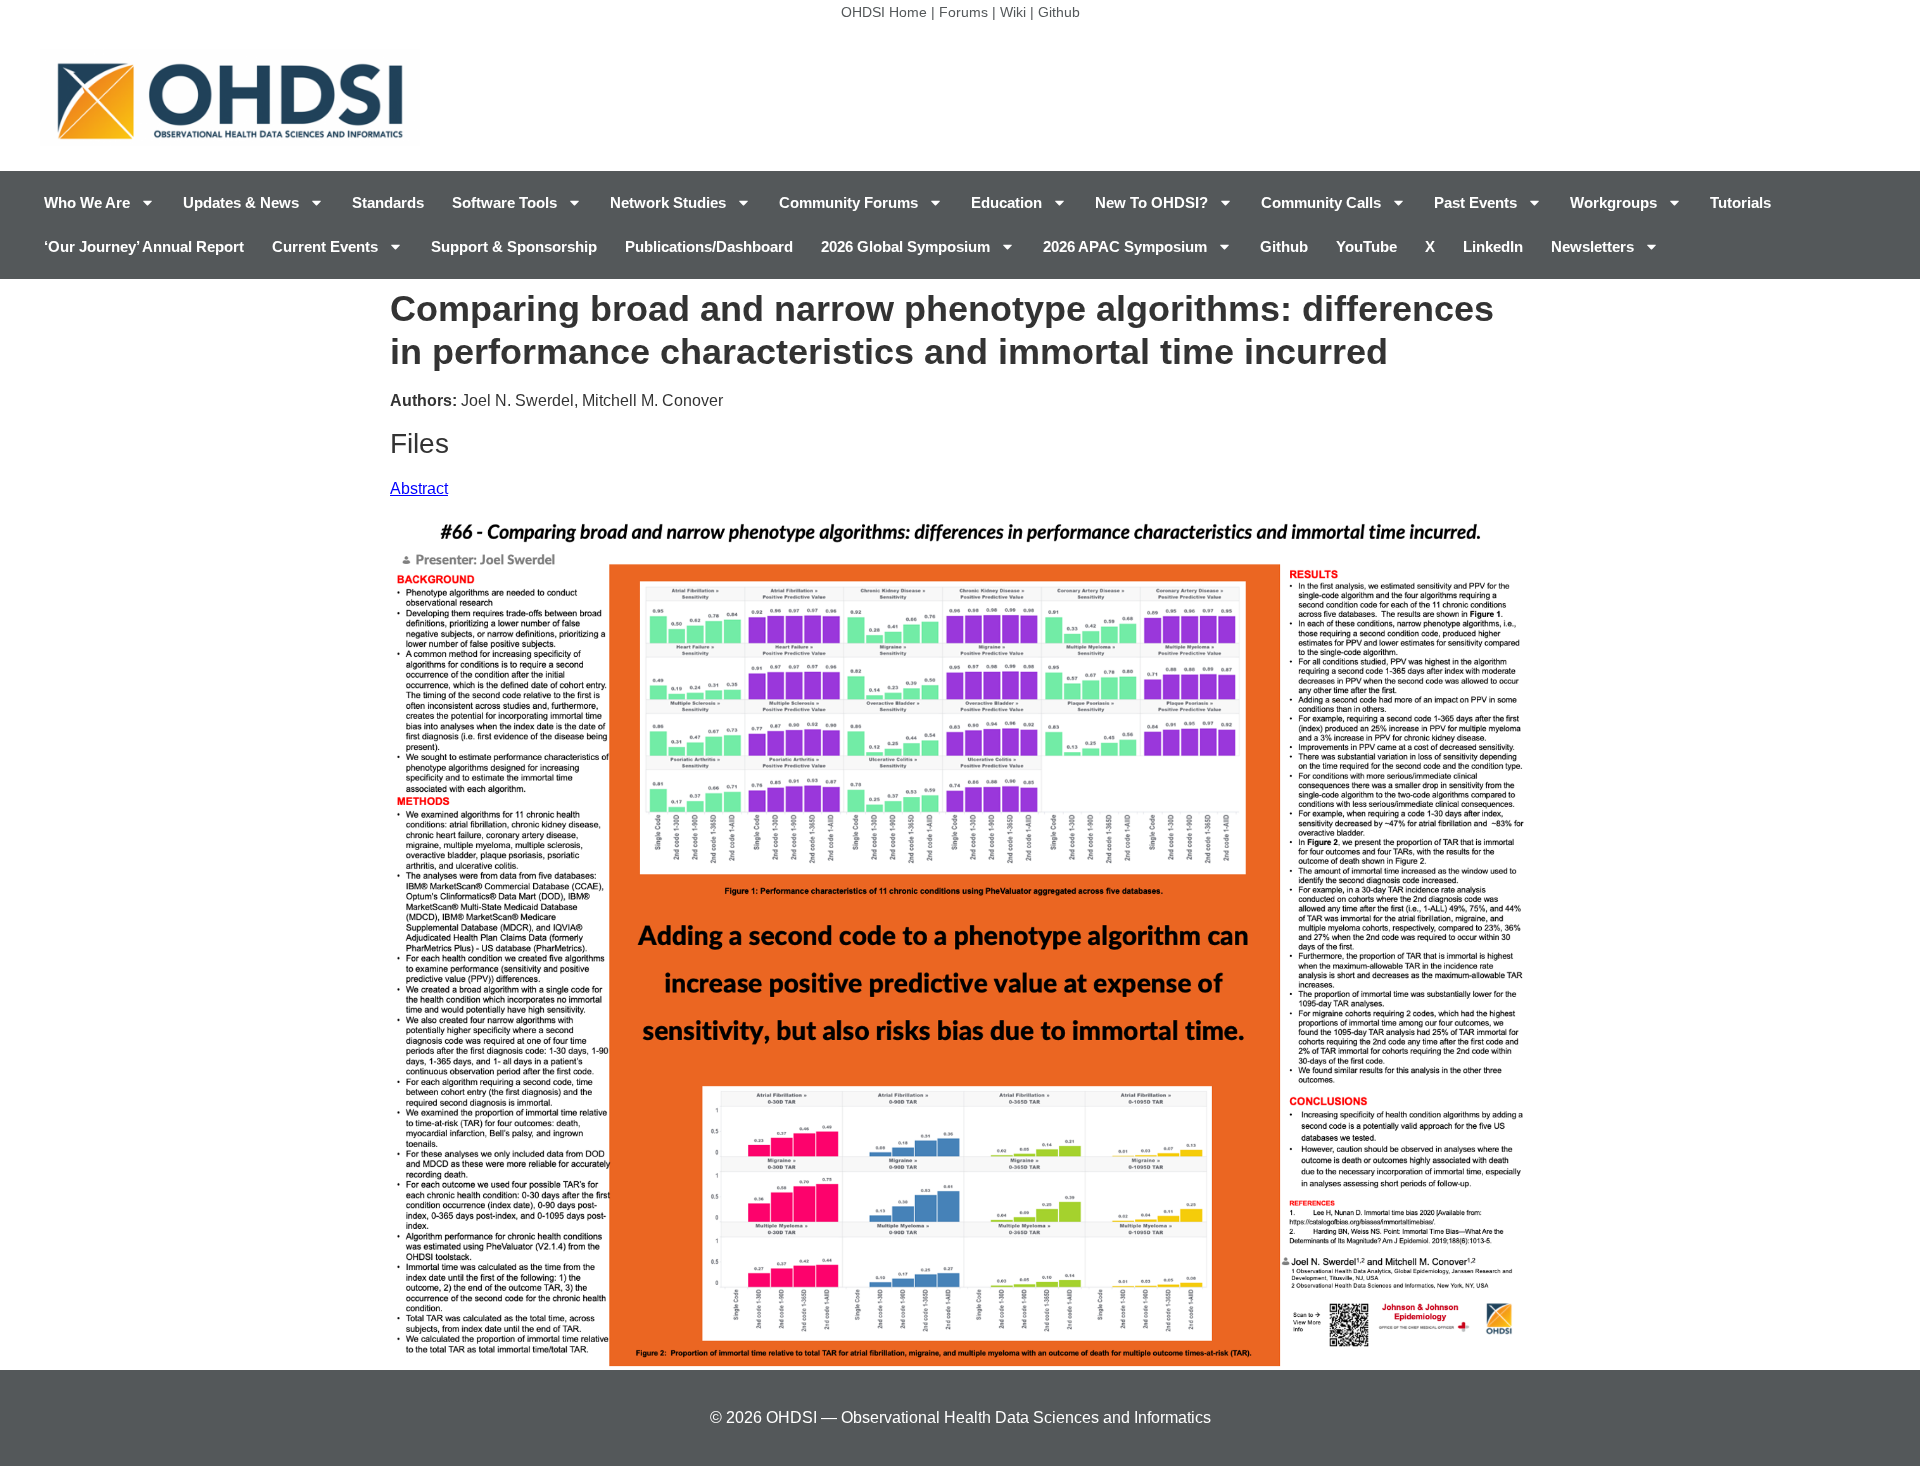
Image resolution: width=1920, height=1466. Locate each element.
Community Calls (1321, 202)
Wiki (1013, 12)
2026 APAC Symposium (1125, 246)
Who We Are (87, 202)
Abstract (419, 488)
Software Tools (504, 202)
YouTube (1366, 246)
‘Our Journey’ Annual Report (144, 246)
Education (1006, 202)
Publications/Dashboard (709, 246)
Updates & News (241, 202)
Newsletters (1592, 246)
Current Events (325, 246)
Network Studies (668, 202)
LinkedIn (1493, 246)
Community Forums (848, 202)
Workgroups (1613, 202)
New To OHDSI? (1151, 202)
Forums (963, 12)
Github (1059, 12)
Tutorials (1740, 202)
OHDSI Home (884, 12)
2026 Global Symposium (905, 246)
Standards (388, 202)
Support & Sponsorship (514, 246)
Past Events (1475, 202)
